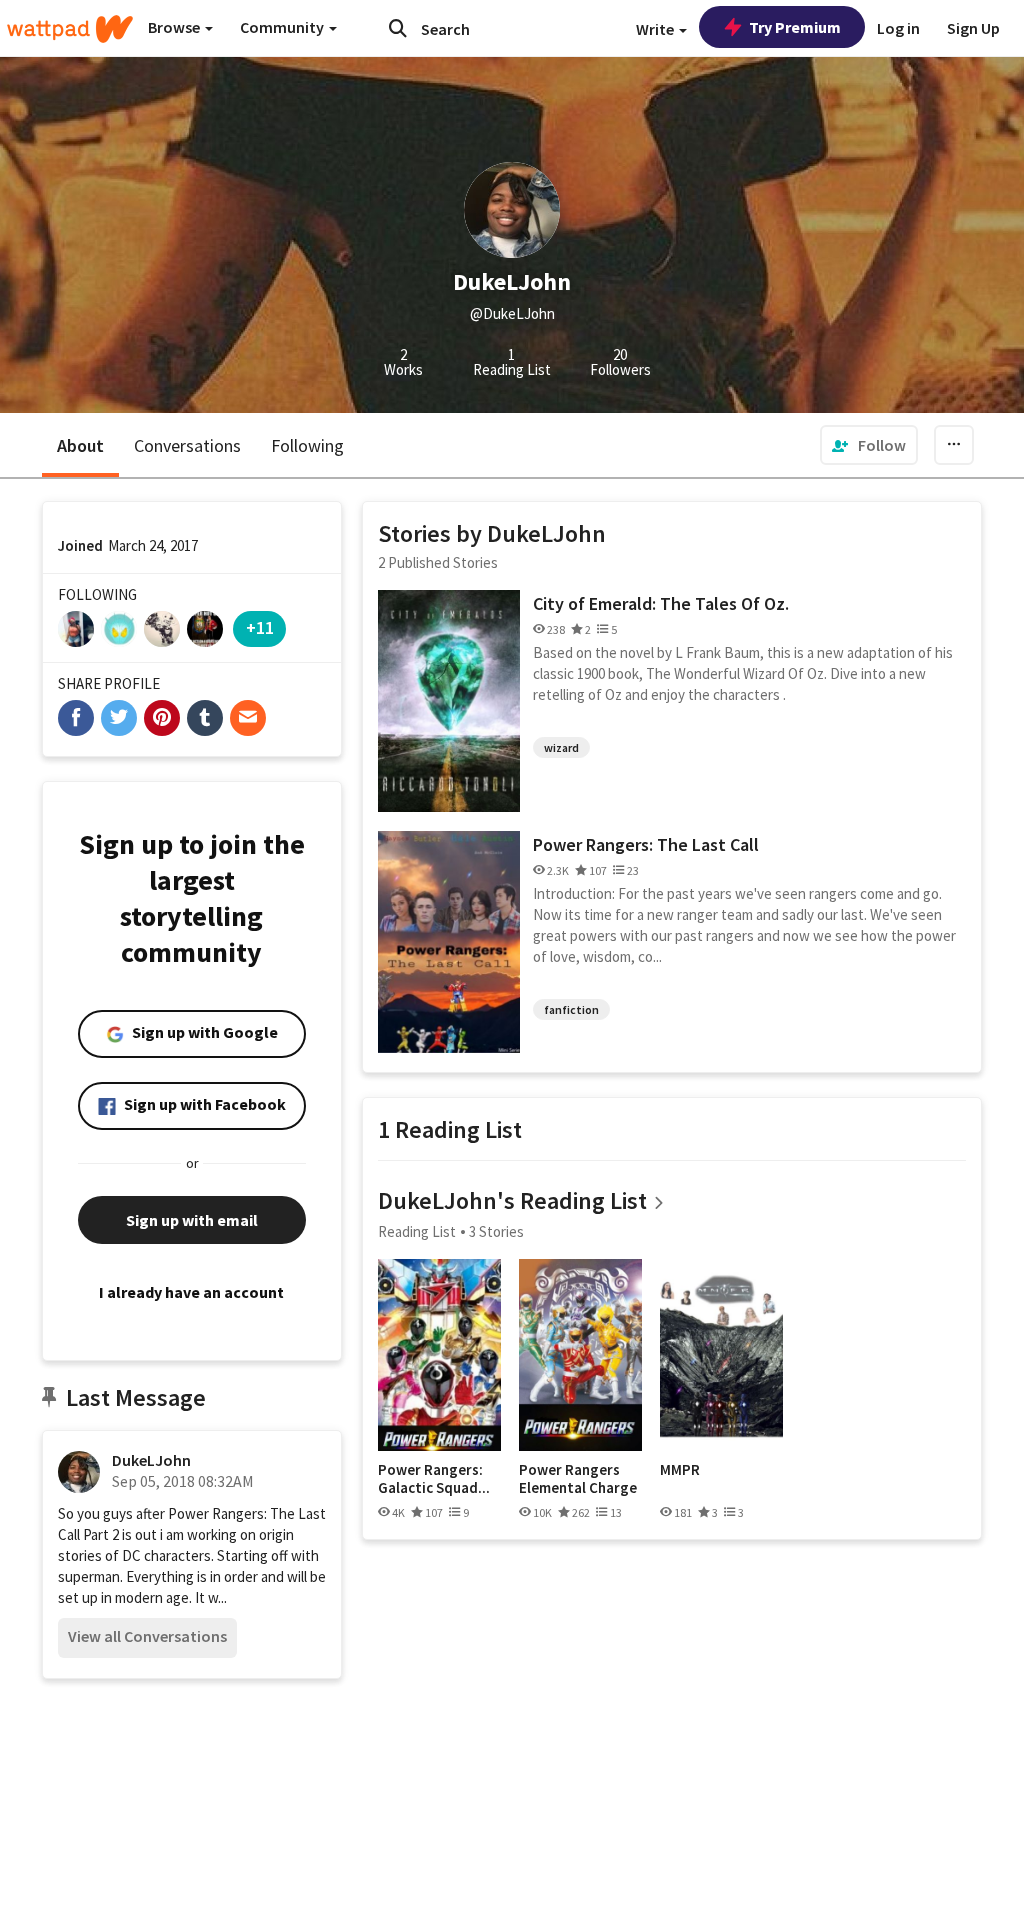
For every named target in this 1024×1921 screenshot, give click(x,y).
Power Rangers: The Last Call (646, 844)
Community (283, 27)
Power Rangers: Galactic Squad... (434, 1478)
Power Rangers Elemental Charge (578, 1478)
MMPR (680, 1470)
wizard (561, 747)
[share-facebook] (76, 718)
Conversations (187, 445)
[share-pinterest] (162, 718)
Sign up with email (192, 1220)
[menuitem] (869, 445)
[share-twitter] (119, 718)
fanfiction (571, 1009)
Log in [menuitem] (898, 28)
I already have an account (191, 1292)
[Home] (70, 29)
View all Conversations (147, 1636)
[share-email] (248, 718)
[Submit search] (398, 28)
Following (307, 445)
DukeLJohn (151, 1460)
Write (656, 29)
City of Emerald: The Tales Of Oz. (661, 603)
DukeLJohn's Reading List (512, 1200)
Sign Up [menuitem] (973, 28)
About (80, 445)
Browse (175, 27)
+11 (260, 627)
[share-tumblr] (205, 718)
